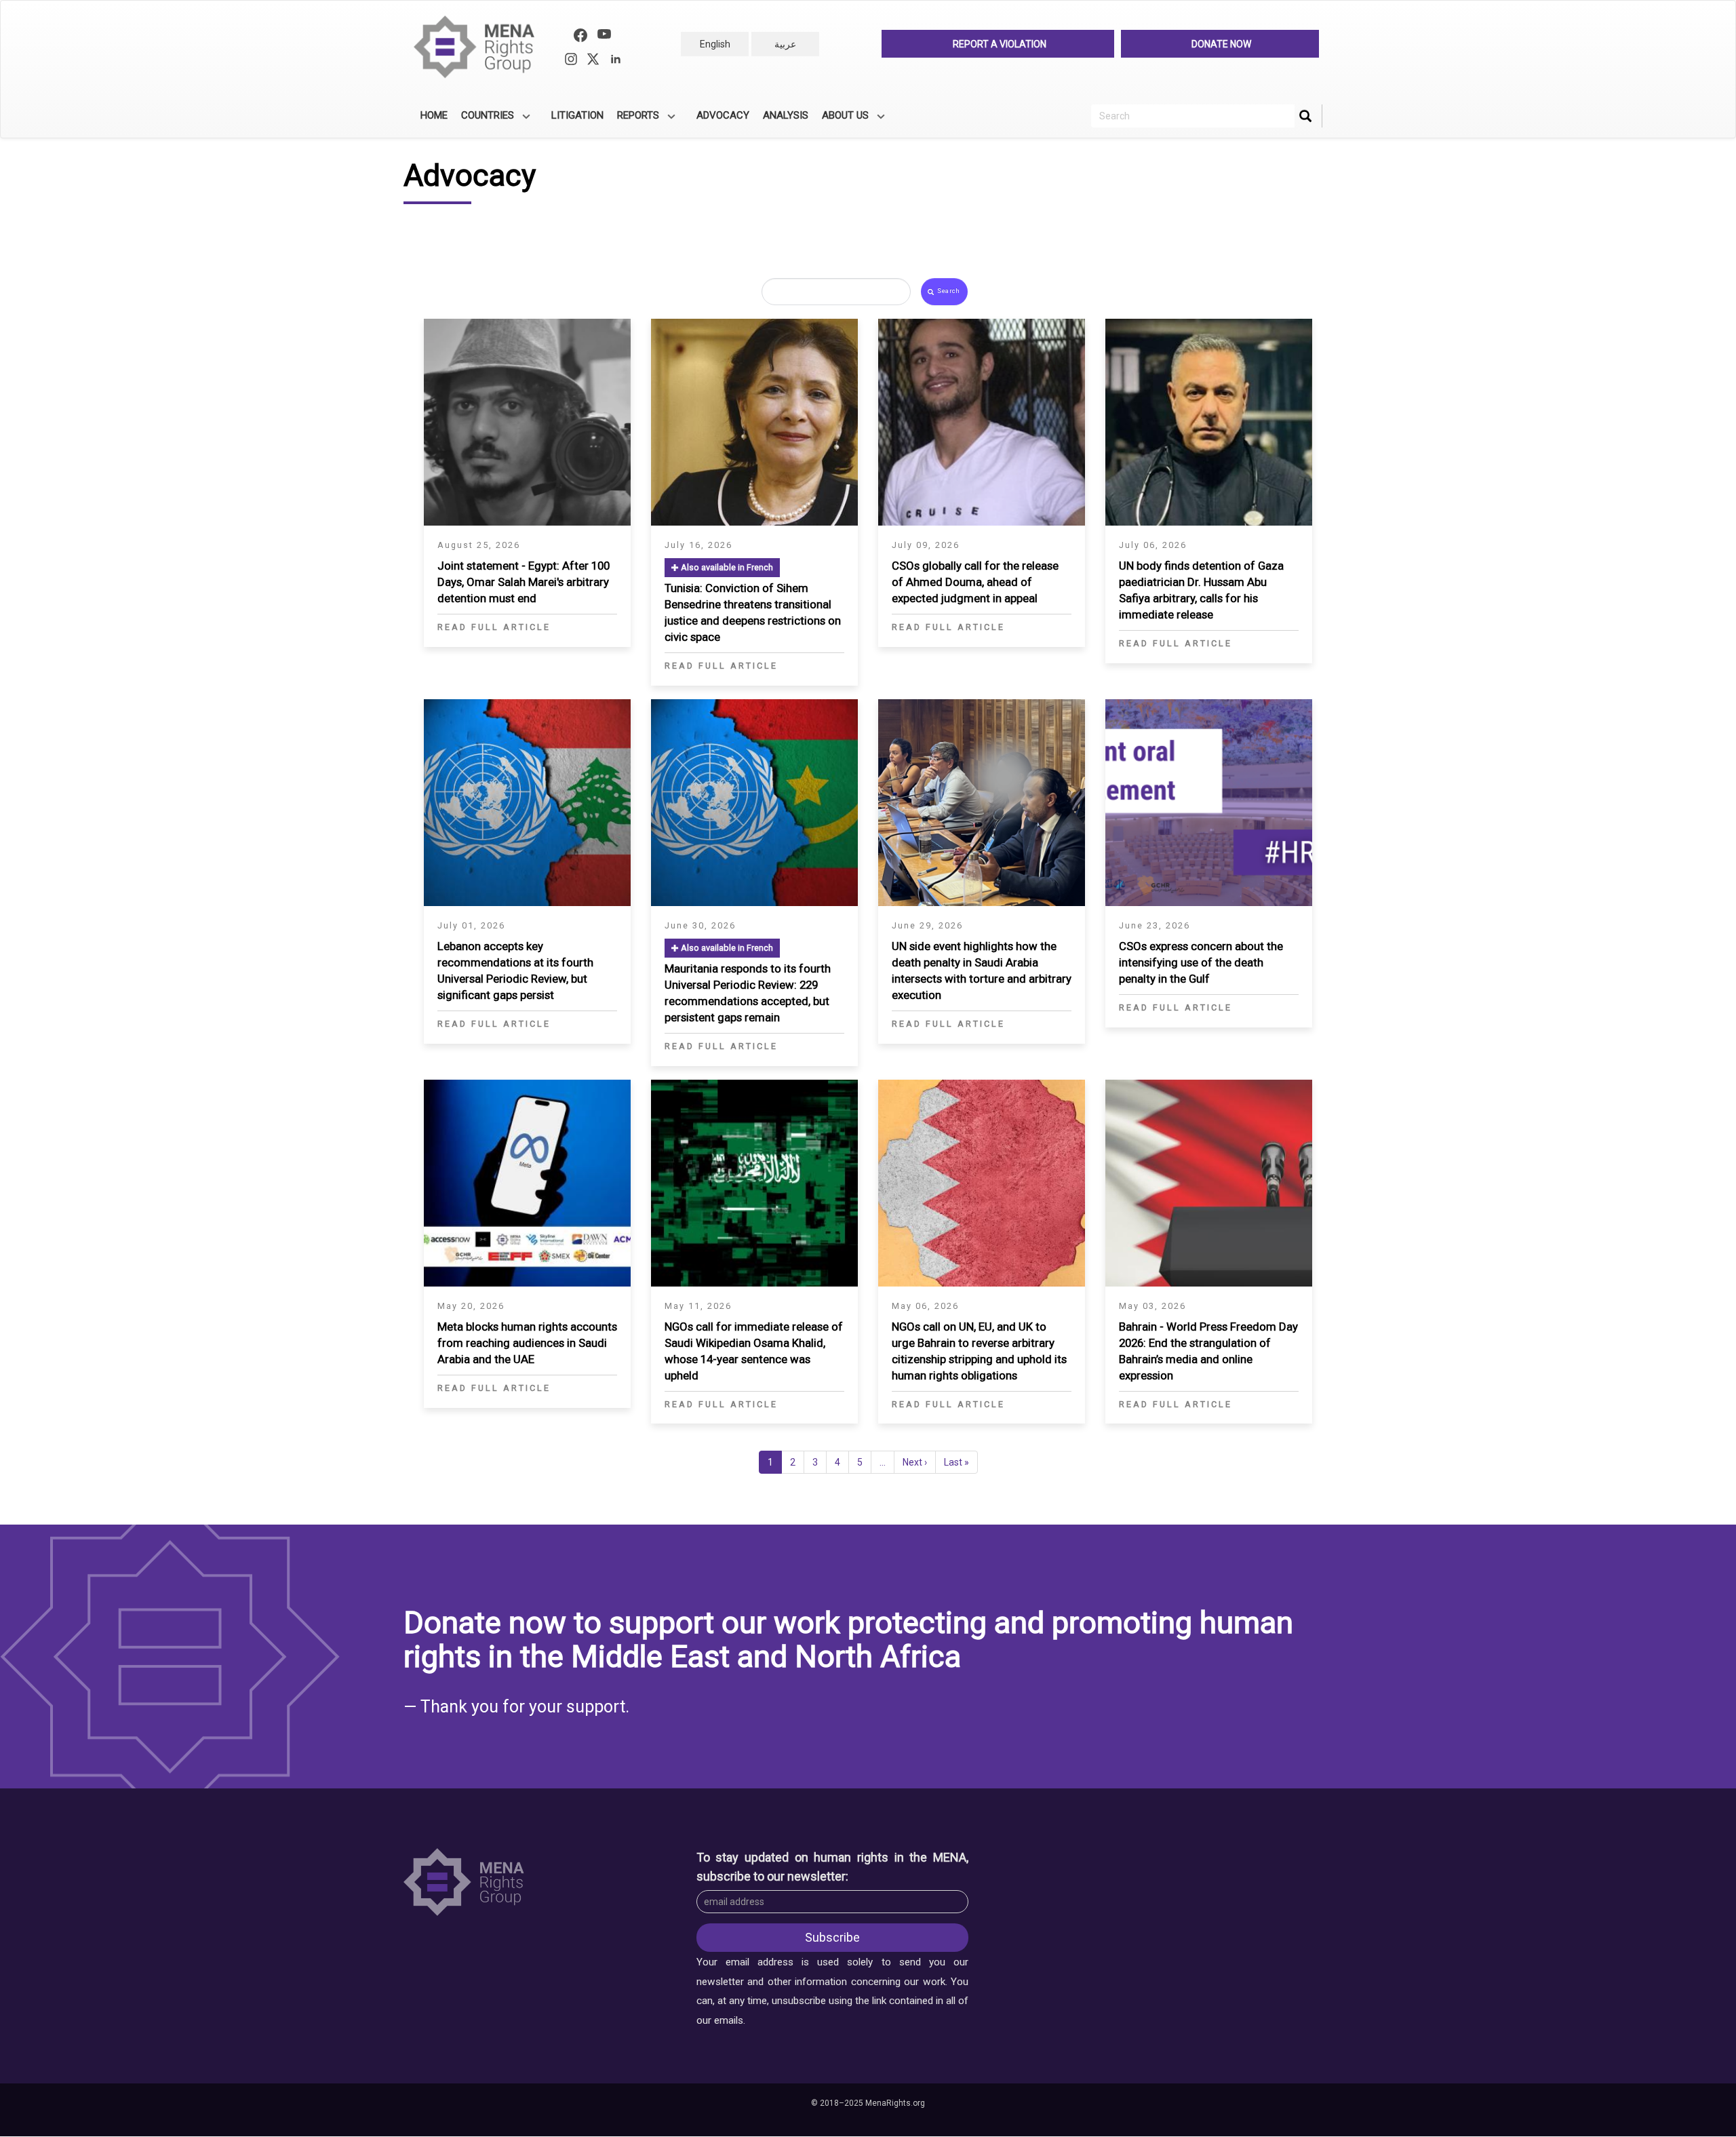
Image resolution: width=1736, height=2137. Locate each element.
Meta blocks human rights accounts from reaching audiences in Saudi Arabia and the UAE (527, 1343)
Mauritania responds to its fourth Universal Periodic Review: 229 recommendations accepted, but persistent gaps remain (748, 993)
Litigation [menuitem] (577, 115)
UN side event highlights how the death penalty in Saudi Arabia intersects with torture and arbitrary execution (982, 971)
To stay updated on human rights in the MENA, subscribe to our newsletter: (833, 1867)
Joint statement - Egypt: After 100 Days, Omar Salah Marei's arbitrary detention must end (524, 582)
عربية (785, 44)
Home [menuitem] (434, 115)
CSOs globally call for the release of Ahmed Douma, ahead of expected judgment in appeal (975, 582)
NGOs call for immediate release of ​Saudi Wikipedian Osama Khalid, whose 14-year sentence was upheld (754, 1351)
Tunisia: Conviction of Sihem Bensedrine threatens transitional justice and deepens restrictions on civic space (753, 612)
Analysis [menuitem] (786, 115)
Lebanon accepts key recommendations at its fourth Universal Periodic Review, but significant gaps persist (515, 971)
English (715, 44)
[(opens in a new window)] (580, 37)
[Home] (480, 47)
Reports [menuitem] (635, 120)
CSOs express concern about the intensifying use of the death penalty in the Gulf (1201, 962)
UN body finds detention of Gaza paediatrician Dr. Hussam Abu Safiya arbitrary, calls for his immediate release (1201, 590)
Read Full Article (494, 627)
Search (948, 291)
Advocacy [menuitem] (723, 115)
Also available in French (726, 567)
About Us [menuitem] (842, 120)
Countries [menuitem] (484, 120)
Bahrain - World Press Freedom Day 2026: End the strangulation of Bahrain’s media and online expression (1208, 1351)
